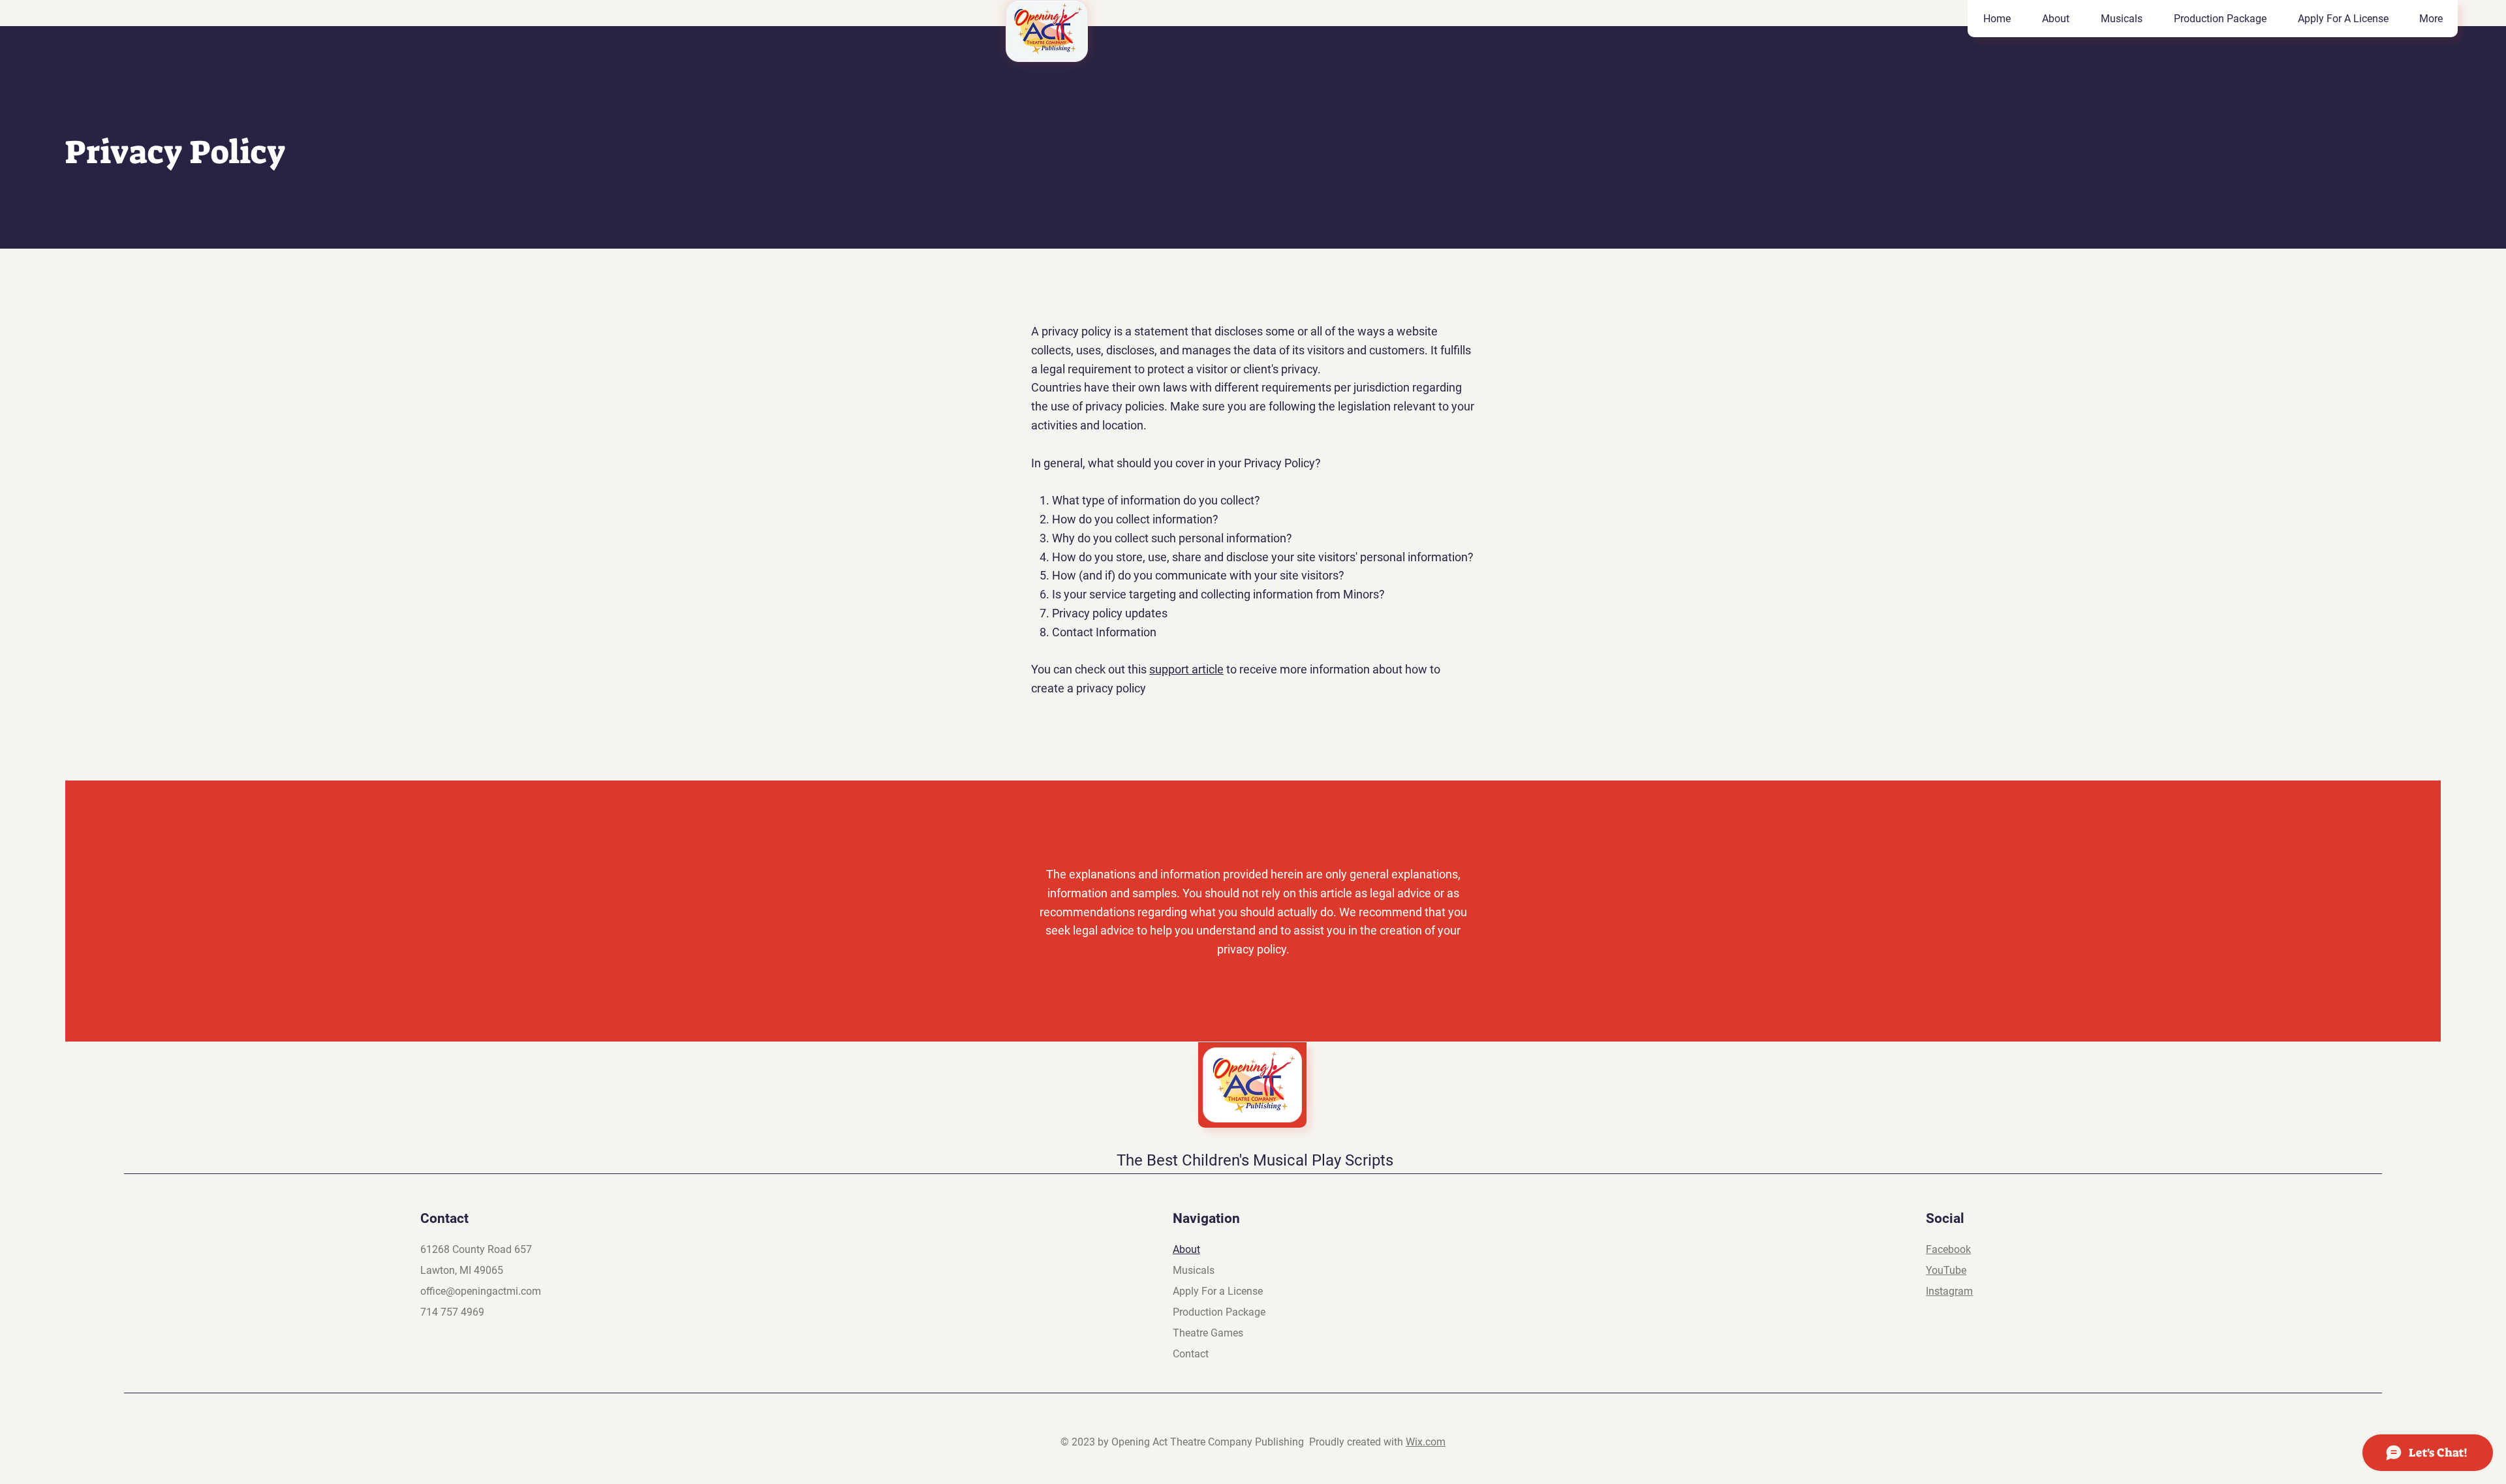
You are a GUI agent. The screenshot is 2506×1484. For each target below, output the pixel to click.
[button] (2121, 19)
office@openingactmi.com (481, 1291)
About (1186, 1249)
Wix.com (1426, 1442)
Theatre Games (1208, 1333)
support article (1186, 669)
